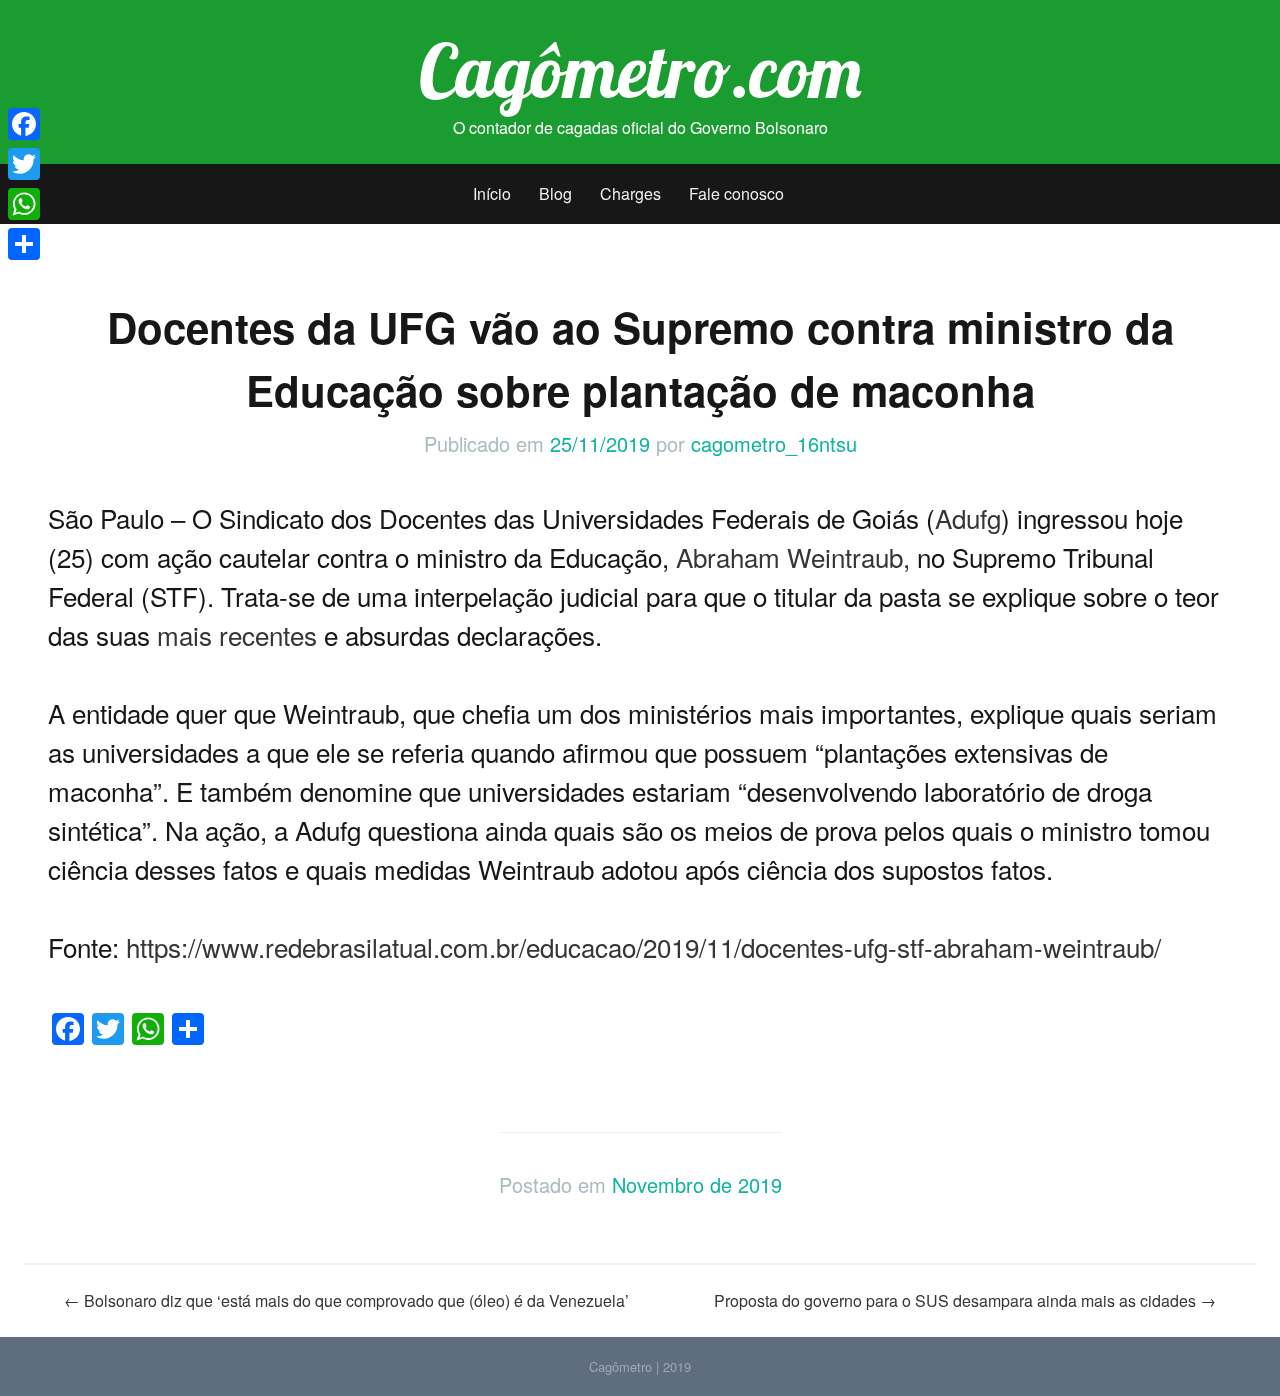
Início (492, 193)
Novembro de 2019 (697, 1184)
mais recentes (237, 634)
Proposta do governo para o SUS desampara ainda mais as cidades (965, 1300)
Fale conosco (736, 193)
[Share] (24, 244)
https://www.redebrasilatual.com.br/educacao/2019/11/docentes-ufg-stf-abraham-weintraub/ (643, 946)
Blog (555, 193)
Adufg (968, 517)
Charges (630, 193)
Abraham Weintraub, (793, 556)
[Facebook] (24, 124)
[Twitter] (24, 164)
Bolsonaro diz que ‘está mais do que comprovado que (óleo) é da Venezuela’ (346, 1300)
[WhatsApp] (24, 204)
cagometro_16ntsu (774, 443)
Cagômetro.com (640, 70)
